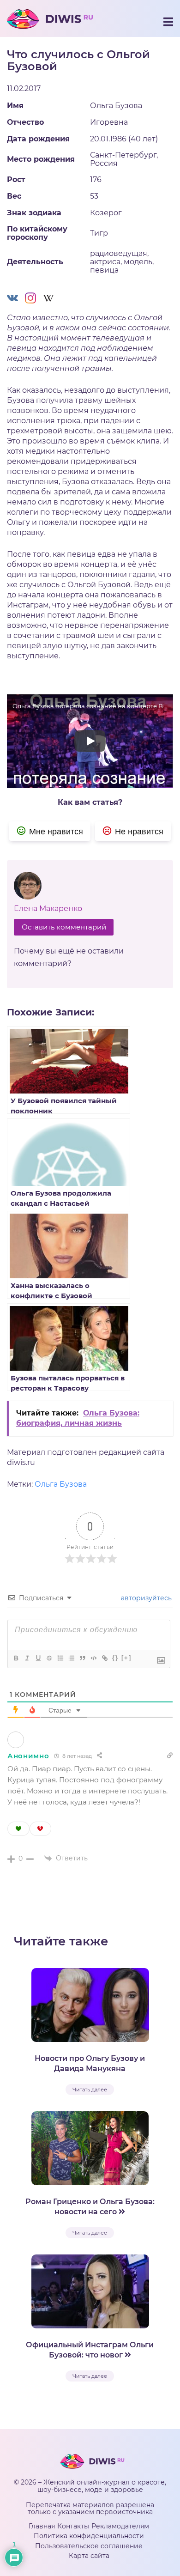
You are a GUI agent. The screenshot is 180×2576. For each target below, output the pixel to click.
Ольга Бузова (61, 1484)
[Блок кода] (93, 1658)
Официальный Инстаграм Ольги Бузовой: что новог (90, 2350)
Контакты (73, 2526)
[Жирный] (16, 1658)
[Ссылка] (104, 1658)
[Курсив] (27, 1658)
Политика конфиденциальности (89, 2536)
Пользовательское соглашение (89, 2546)
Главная (42, 2526)
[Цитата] (82, 1658)
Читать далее (90, 2090)
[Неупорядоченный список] (71, 1658)
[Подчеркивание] (38, 1658)
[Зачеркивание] (49, 1658)
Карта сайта (89, 2556)
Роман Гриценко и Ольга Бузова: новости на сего (90, 2207)
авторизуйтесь (145, 1598)
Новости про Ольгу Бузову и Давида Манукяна (90, 2063)
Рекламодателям (120, 2526)
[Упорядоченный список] (60, 1658)
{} (115, 1658)
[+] (126, 1658)
